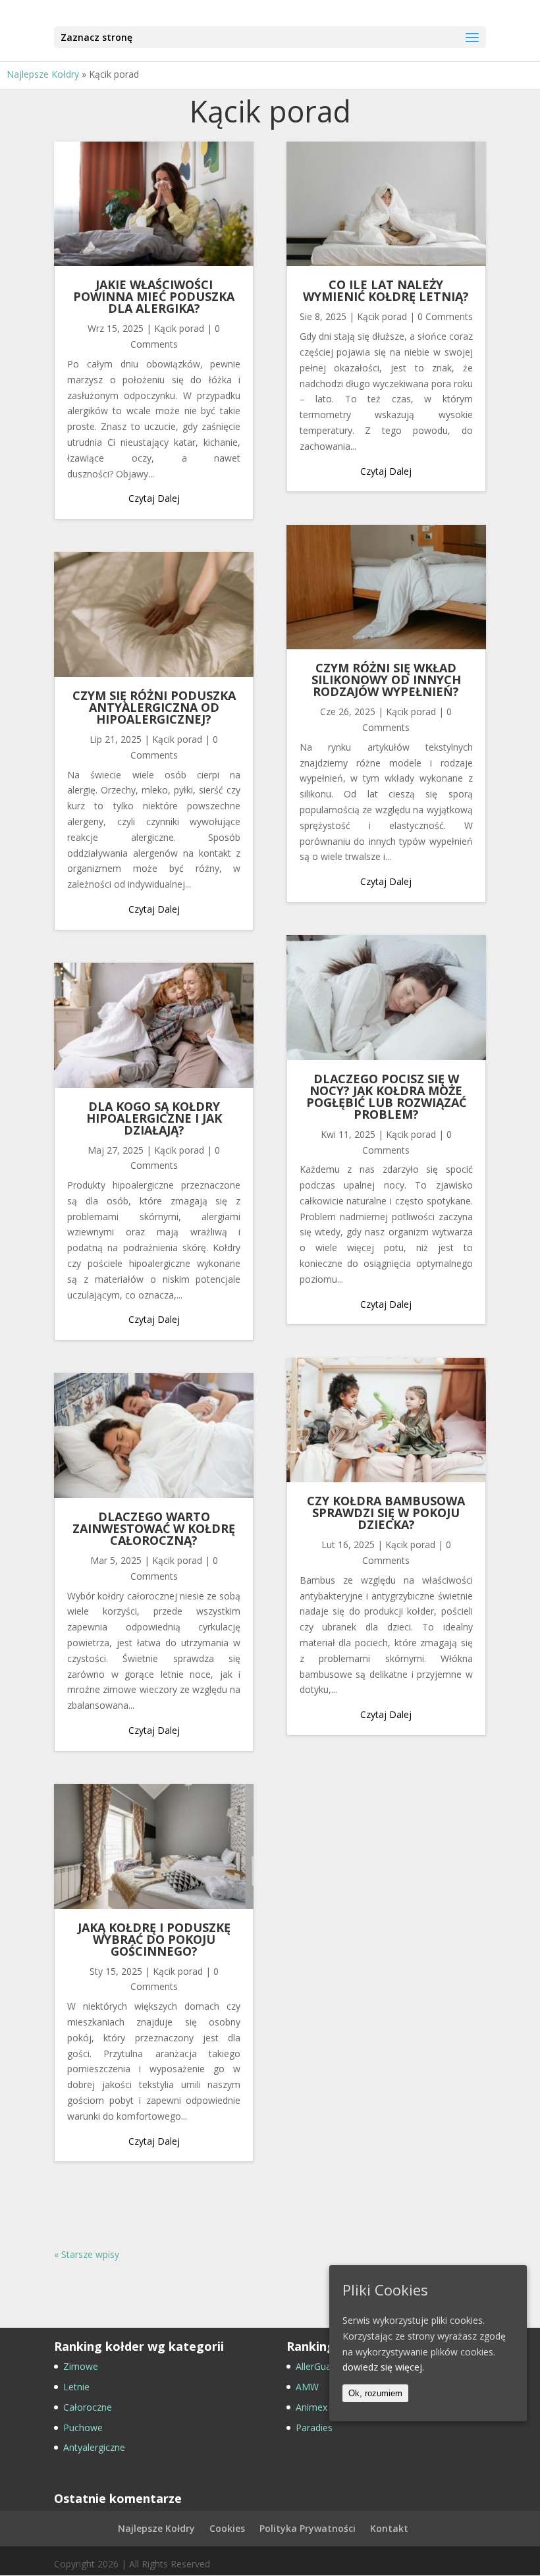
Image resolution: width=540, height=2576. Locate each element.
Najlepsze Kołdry (43, 74)
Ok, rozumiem (375, 2393)
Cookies (227, 2528)
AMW (307, 2387)
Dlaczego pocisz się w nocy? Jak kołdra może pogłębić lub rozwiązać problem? (386, 1096)
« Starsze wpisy (87, 2254)
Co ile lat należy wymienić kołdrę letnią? (386, 290)
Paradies (314, 2428)
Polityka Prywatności (308, 2528)
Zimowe (81, 2366)
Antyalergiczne (94, 2447)
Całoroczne (88, 2407)
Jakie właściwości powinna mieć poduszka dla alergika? (154, 296)
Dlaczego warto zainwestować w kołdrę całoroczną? (154, 1528)
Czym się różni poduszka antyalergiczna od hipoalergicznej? (154, 707)
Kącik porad (179, 328)
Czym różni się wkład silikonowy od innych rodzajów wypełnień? (386, 680)
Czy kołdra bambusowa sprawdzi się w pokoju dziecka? (386, 1513)
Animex (311, 2407)
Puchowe (83, 2428)
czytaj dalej (154, 498)
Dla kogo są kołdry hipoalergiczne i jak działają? (154, 1118)
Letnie (76, 2387)
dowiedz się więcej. (383, 2367)
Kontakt (389, 2528)
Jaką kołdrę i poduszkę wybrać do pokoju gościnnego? (154, 1939)
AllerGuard (318, 2366)
